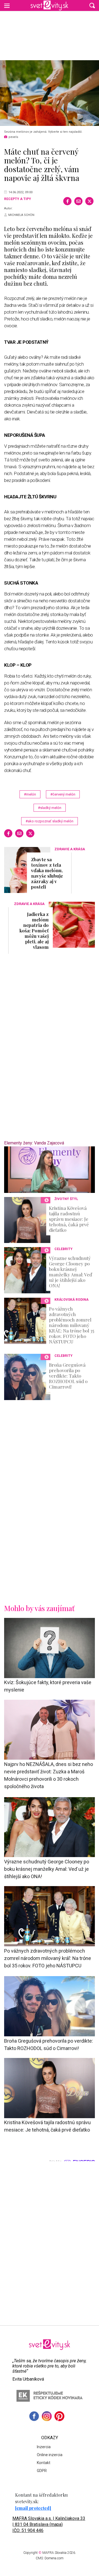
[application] (50, 1170)
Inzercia (44, 2447)
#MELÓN (30, 794)
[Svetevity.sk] (49, 5)
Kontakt (44, 2463)
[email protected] (33, 2508)
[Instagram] (47, 2416)
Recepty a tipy (18, 199)
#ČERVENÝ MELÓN (63, 794)
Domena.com (54, 2558)
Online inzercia (50, 2455)
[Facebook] (67, 201)
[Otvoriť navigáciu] (7, 5)
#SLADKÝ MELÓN (50, 808)
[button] (92, 5)
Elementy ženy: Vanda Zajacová (34, 1143)
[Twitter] (89, 201)
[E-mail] (78, 201)
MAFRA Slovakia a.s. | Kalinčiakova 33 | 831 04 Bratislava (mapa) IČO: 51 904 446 (49, 2524)
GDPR (42, 2471)
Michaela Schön (21, 215)
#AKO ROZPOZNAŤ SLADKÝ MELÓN (50, 821)
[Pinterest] (59, 2416)
